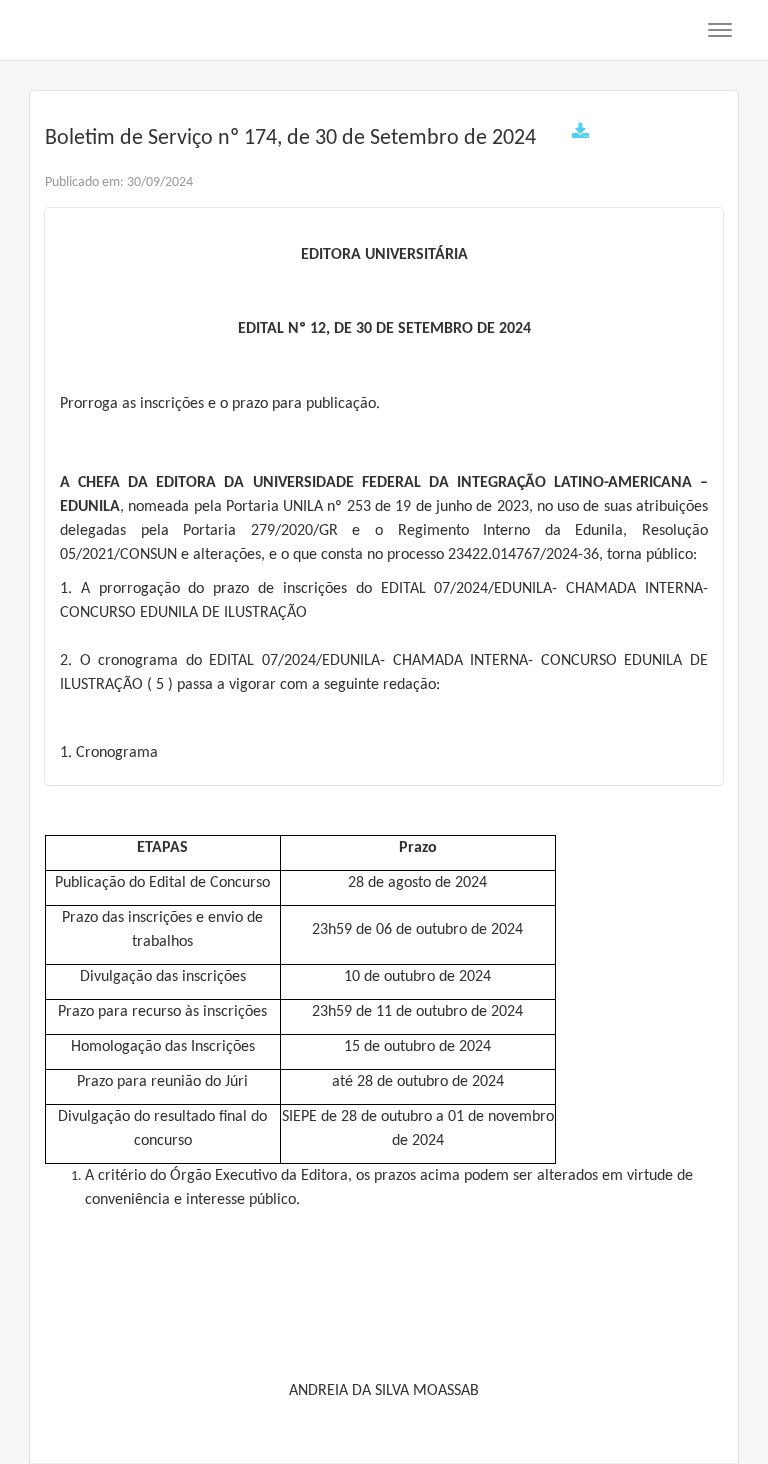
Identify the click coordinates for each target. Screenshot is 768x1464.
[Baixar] (580, 133)
